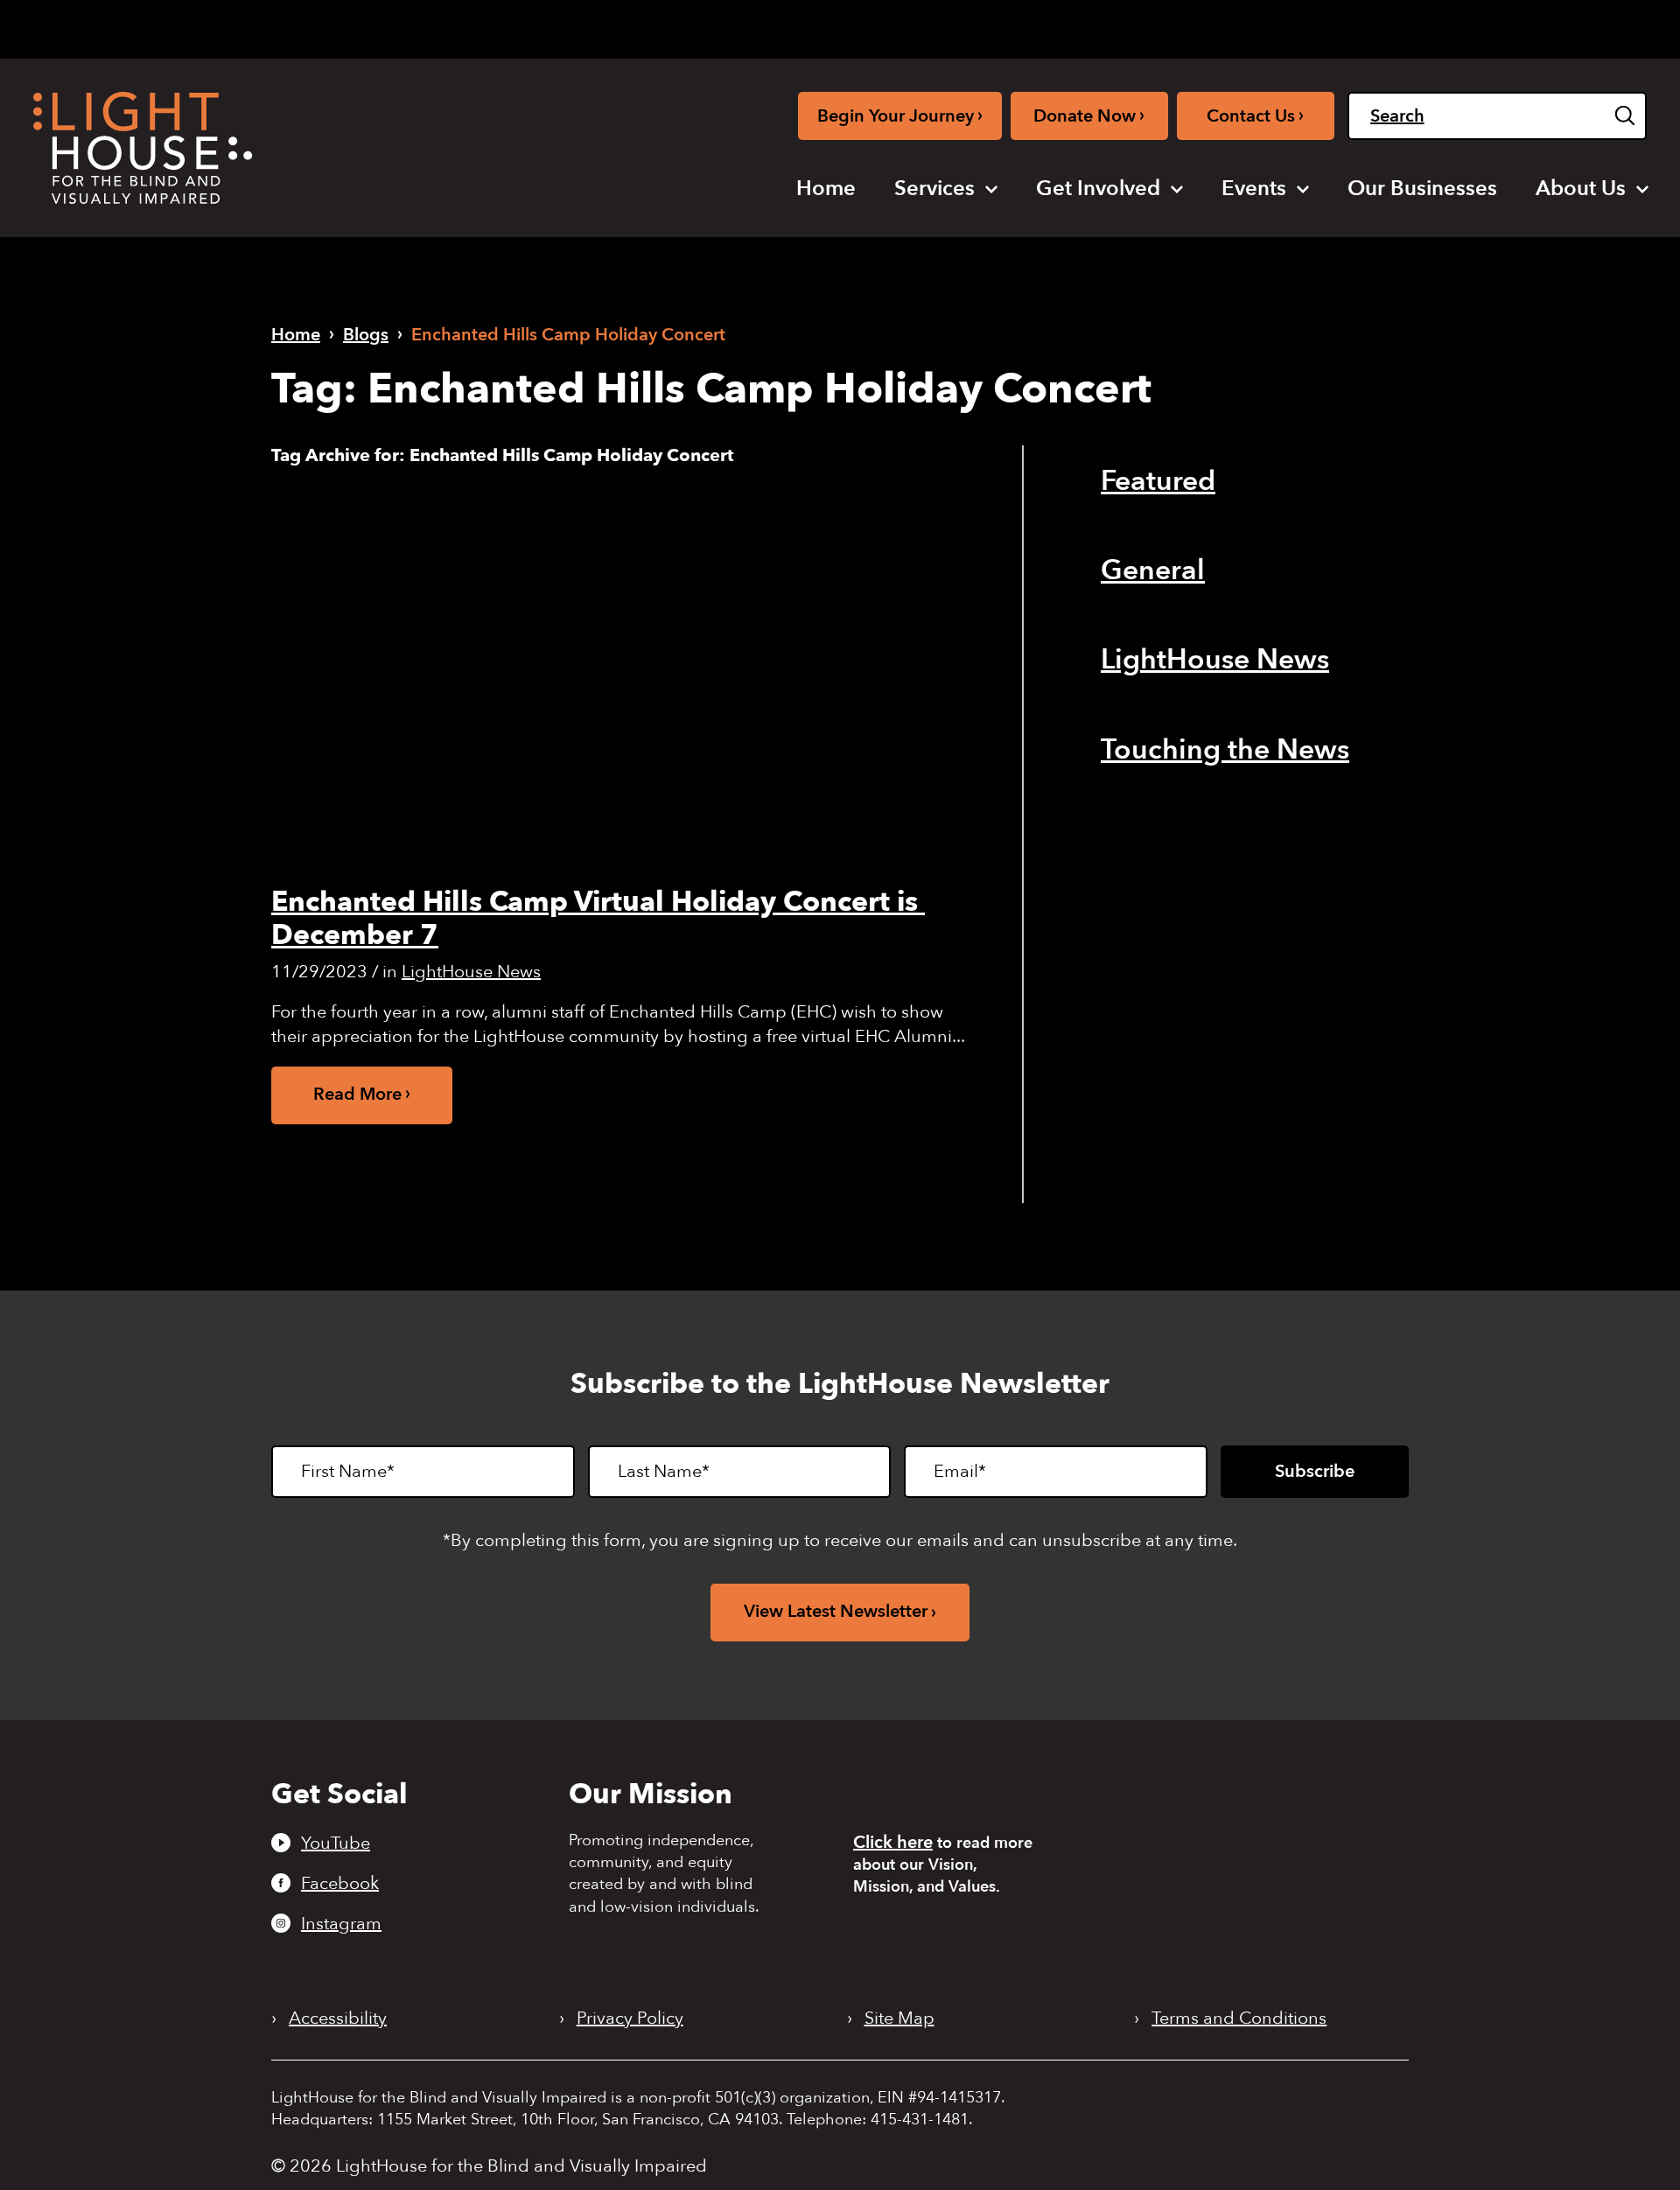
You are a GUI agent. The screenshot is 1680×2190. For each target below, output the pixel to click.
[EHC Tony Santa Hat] (625, 671)
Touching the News (1225, 750)
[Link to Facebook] (1245, 26)
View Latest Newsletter (836, 1611)
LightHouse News (471, 972)
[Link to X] (1306, 26)
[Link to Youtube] (1215, 26)
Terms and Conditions (1239, 2019)
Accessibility (338, 2019)
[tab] (1393, 28)
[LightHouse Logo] (143, 148)
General (1153, 570)
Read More (357, 1094)
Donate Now (1089, 115)
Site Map (899, 2019)
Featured (1158, 481)
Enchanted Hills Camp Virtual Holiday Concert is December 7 (598, 919)
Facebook (340, 1883)
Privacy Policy (630, 2019)
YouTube (336, 1843)
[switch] (1559, 29)
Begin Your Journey (900, 115)
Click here (893, 1842)
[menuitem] (826, 189)
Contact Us (1255, 115)
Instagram (341, 1923)
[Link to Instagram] (1273, 26)
